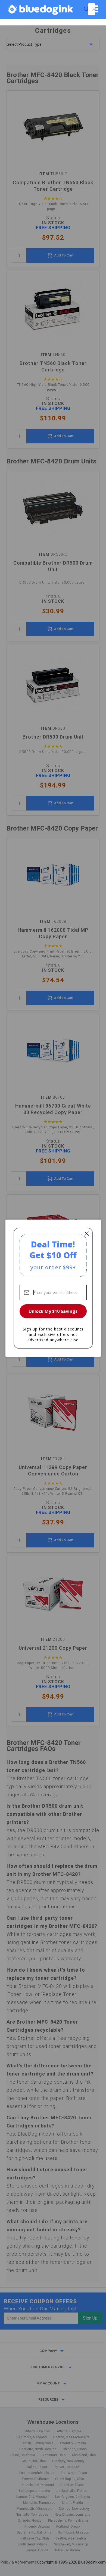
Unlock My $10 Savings (53, 1311)
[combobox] (92, 9)
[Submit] (86, 9)
